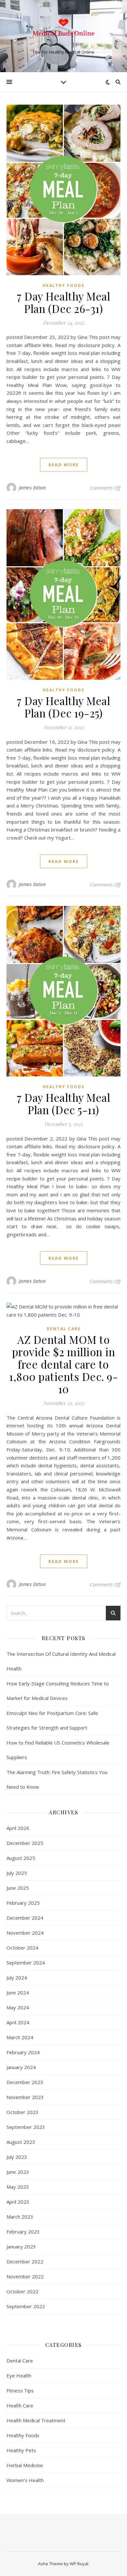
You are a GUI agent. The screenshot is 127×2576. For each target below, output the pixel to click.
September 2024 (26, 1963)
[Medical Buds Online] (63, 31)
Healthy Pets (21, 2450)
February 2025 (23, 1903)
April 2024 (18, 2022)
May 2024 (18, 2007)
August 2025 (21, 1858)
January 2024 (21, 2067)
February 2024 (23, 2052)
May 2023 (18, 2187)
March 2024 (20, 2037)
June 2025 (18, 1888)
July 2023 (17, 2157)
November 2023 (25, 2097)
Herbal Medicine (25, 2465)
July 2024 (17, 1977)
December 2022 (25, 2261)
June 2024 (18, 1992)
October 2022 (22, 2291)
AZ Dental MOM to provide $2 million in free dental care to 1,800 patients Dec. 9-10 (63, 1364)
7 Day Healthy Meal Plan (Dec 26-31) (63, 302)
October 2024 (22, 1948)
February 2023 (23, 2232)
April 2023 (18, 2202)
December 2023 (25, 2082)
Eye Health (19, 2376)
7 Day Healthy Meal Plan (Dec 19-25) (63, 707)
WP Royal (79, 2564)
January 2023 (21, 2247)
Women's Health (25, 2480)
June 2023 (18, 2172)
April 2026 (18, 1828)
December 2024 (25, 1918)
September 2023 (26, 2127)
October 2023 (22, 2112)
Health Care (20, 2405)
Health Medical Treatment (36, 2420)
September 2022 (26, 2306)
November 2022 (25, 2276)
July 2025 (17, 1873)
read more (64, 465)
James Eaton (32, 488)
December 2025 (25, 1843)
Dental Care (64, 1329)
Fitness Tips (20, 2390)
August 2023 (21, 2142)
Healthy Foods (63, 285)
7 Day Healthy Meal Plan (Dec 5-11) (63, 1103)
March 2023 (20, 2217)
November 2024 (25, 1933)
